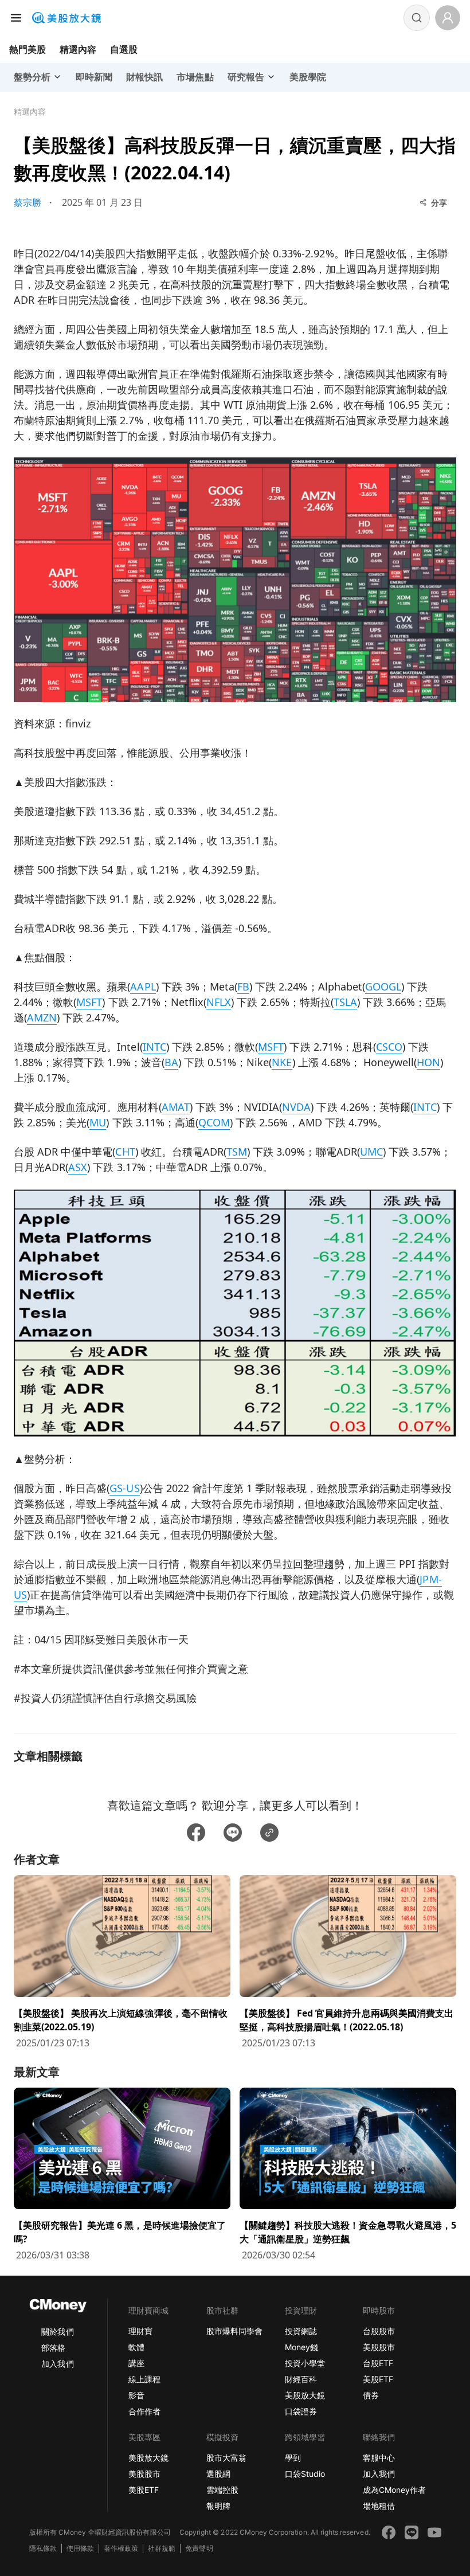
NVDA (296, 1107)
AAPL (143, 986)
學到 (293, 2458)
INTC (154, 1047)
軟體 (136, 2347)
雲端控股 (222, 2490)
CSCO (389, 1047)
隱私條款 (43, 2548)
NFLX (219, 1002)
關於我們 (57, 2332)
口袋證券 (301, 2411)
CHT (125, 1152)
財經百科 (301, 2379)
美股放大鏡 (305, 2395)
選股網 (218, 2474)
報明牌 (218, 2506)
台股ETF (378, 2363)
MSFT (89, 1002)
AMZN (42, 1017)
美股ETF (378, 2379)
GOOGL (383, 986)
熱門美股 (28, 49)
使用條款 (80, 2548)
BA (171, 1062)
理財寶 (140, 2331)
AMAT (176, 1107)
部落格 (53, 2348)
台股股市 (379, 2331)
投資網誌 (301, 2331)
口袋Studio (305, 2474)
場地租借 (379, 2506)
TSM (237, 1152)
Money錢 (301, 2347)
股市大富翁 (226, 2458)
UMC (371, 1152)
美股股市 (379, 2347)
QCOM (214, 1122)
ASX (78, 1167)
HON (428, 1062)
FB (243, 986)
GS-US (124, 1488)
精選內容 (78, 49)
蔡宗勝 (28, 202)
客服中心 (379, 2458)
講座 (136, 2363)
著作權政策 (121, 2548)
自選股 (124, 49)
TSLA (345, 1002)
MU (98, 1122)
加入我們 (57, 2364)
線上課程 (144, 2379)
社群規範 (162, 2548)
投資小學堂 (305, 2363)
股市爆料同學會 (234, 2331)
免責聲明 (199, 2548)
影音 (136, 2395)
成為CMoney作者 (394, 2490)
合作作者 (144, 2411)
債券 (371, 2395)
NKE (282, 1062)
